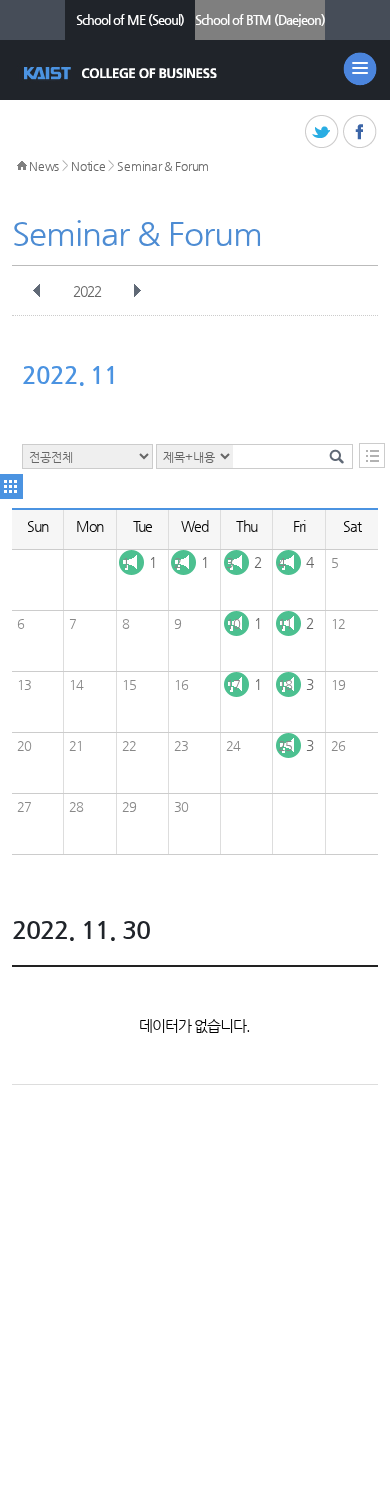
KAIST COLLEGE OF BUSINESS (122, 73)
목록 (372, 455)
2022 (87, 291)
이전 (37, 291)
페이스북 (360, 132)
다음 (137, 291)
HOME (22, 166)
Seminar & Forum (163, 166)
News (44, 166)
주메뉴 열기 (360, 69)
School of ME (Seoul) (130, 19)
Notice (88, 166)
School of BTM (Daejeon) (260, 19)
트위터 (322, 132)
